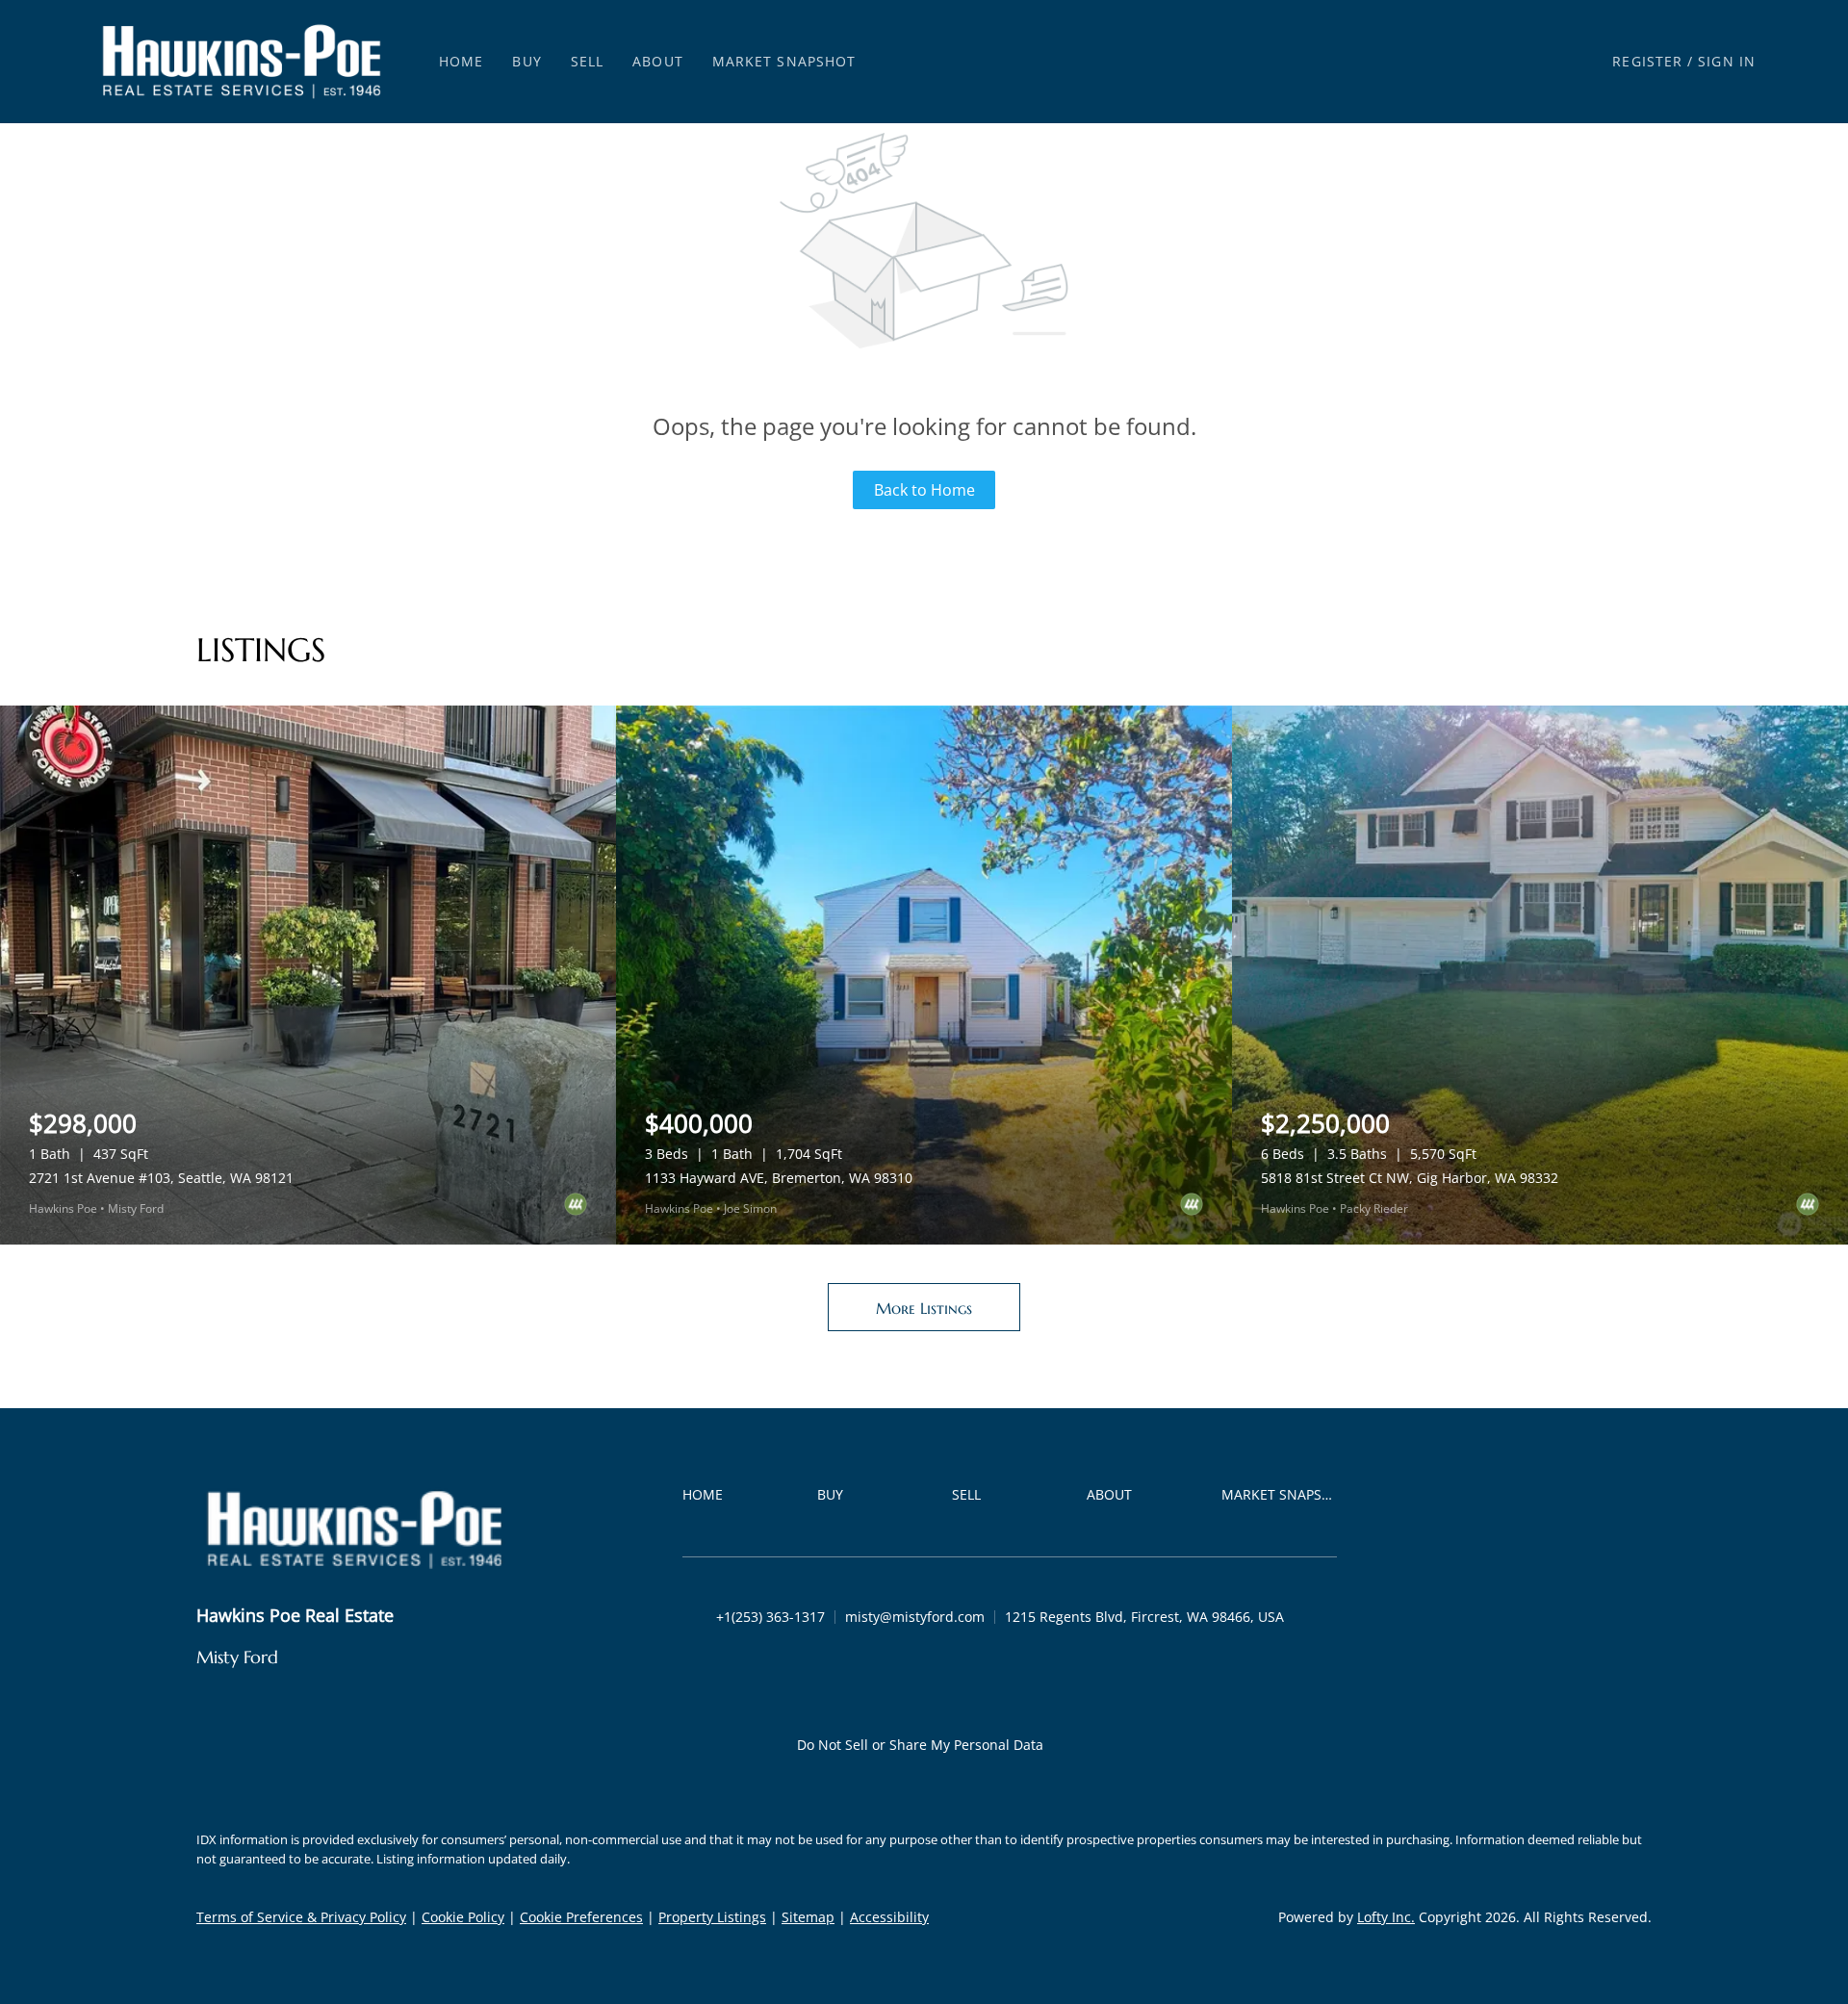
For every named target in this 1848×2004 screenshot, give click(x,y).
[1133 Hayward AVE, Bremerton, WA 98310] (924, 975)
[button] (242, 62)
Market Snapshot (784, 61)
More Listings (924, 1308)
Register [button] (1647, 61)
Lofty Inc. (1386, 1917)
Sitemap (808, 1917)
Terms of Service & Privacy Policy (301, 1917)
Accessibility (889, 1917)
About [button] (658, 61)
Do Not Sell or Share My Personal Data (920, 1745)
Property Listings (712, 1917)
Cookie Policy (463, 1917)
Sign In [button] (1727, 61)
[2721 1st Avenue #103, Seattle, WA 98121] (308, 975)
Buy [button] (526, 61)
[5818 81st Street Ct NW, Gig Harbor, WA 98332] (1540, 975)
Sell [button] (587, 61)
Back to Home (924, 490)
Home (461, 61)
